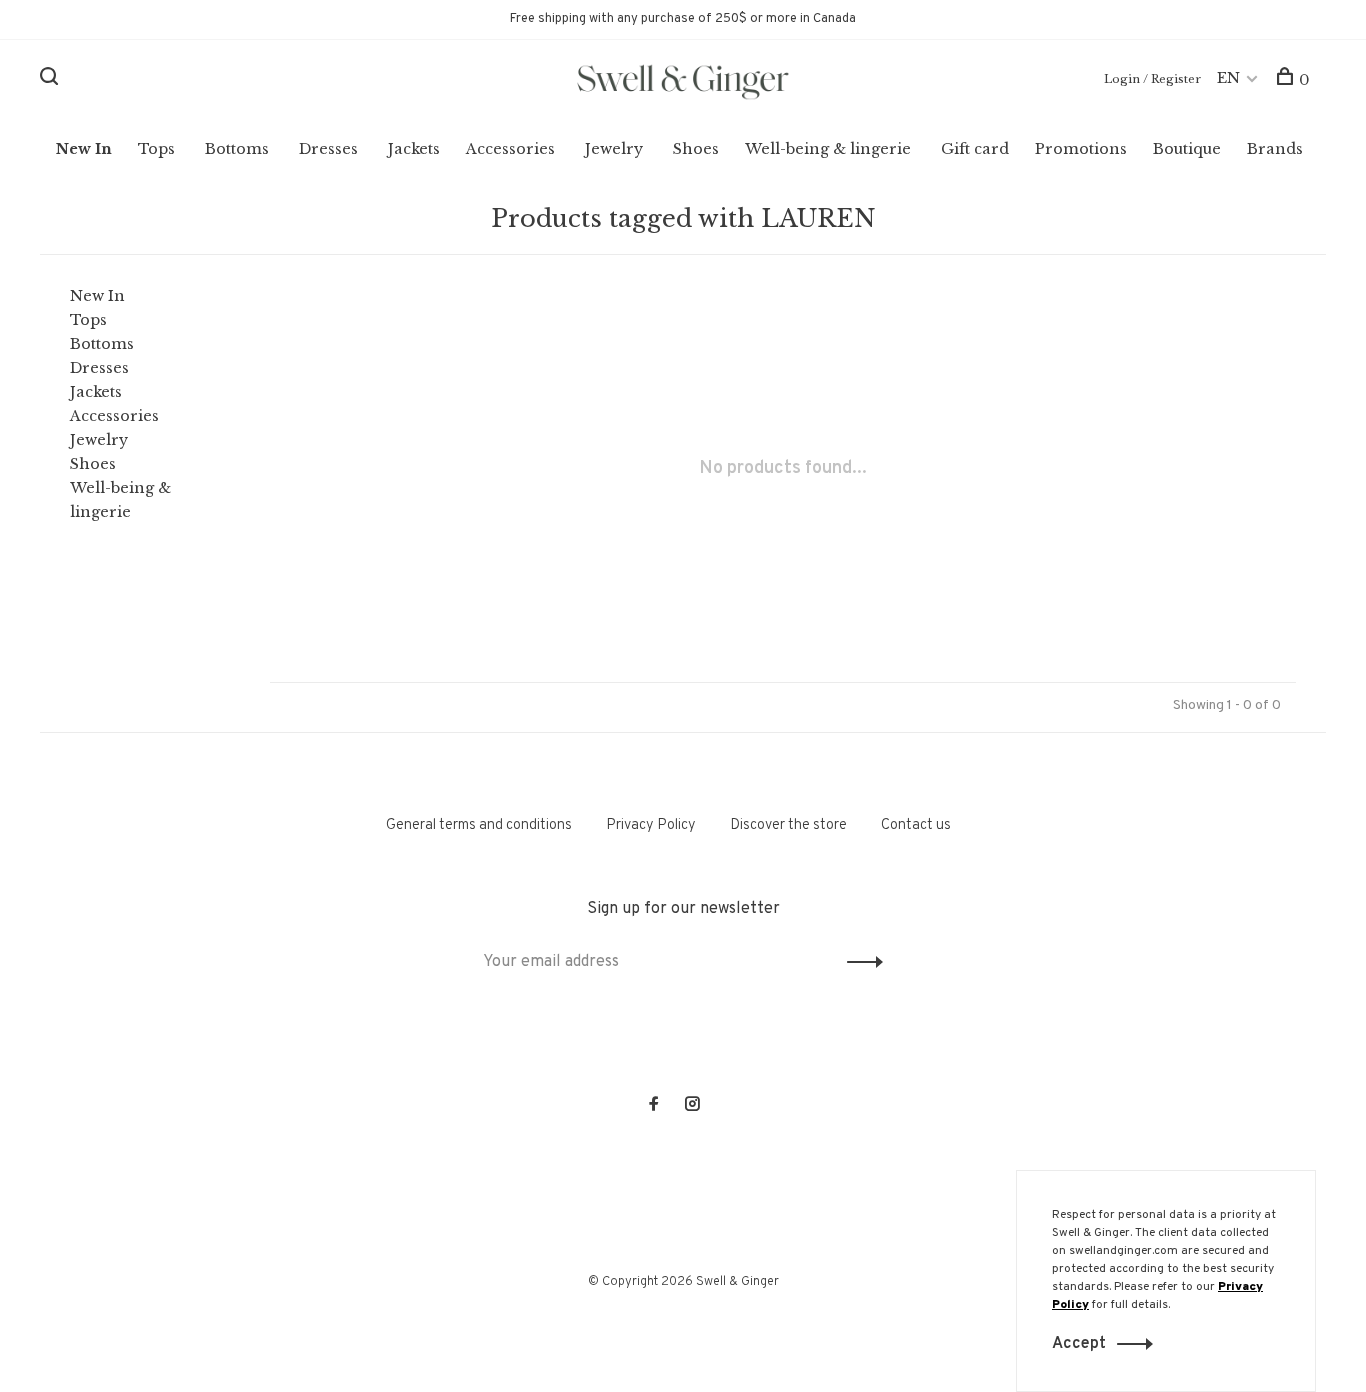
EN (1228, 78)
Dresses (328, 149)
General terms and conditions (479, 825)
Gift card (975, 149)
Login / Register (1152, 79)
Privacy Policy (651, 825)
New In (84, 149)
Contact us (916, 825)
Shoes (696, 149)
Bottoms (237, 149)
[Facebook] (654, 1106)
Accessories (510, 149)
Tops (156, 149)
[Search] (51, 80)
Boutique (1187, 149)
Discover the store (788, 825)
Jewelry (614, 149)
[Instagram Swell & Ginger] (692, 1106)
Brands (1275, 149)
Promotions (1081, 149)
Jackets (414, 149)
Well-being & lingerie (828, 149)
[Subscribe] (859, 962)
